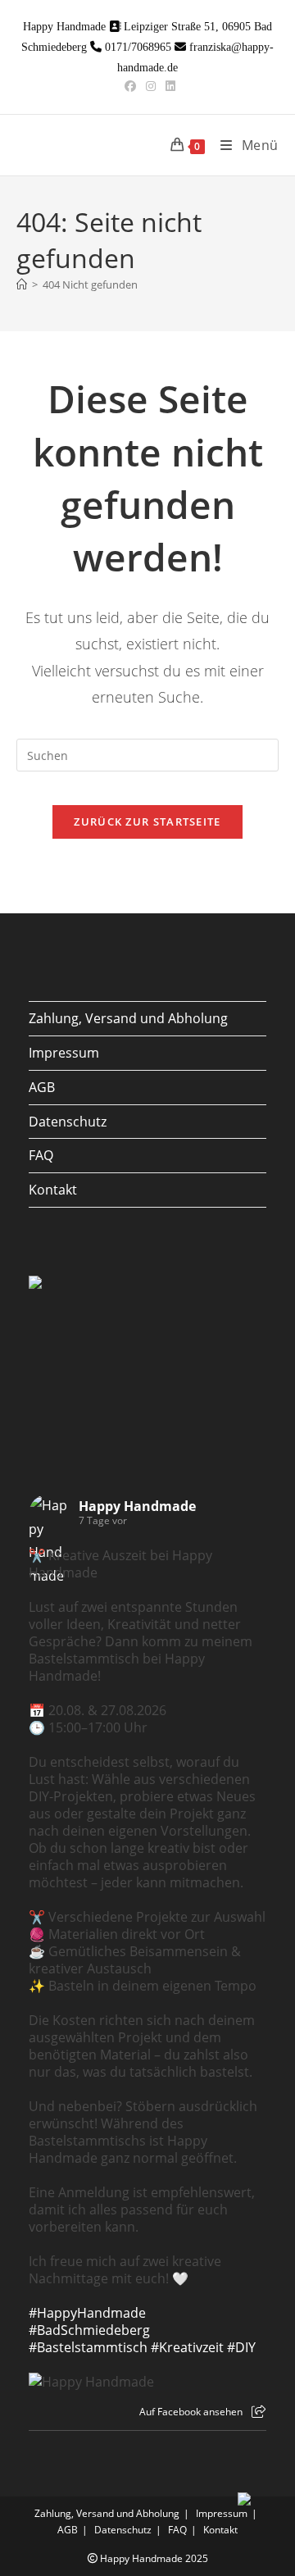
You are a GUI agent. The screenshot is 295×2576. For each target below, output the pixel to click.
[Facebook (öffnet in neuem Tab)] (130, 86)
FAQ (41, 1155)
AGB (42, 1087)
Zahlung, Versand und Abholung (128, 1018)
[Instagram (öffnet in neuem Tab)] (151, 86)
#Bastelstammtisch (88, 2347)
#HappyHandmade (87, 2313)
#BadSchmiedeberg (89, 2330)
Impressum (64, 1053)
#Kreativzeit (187, 2347)
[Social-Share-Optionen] (259, 2412)
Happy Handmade (137, 1506)
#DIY (241, 2347)
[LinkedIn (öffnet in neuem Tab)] (168, 86)
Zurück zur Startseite (147, 821)
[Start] (22, 284)
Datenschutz (68, 1122)
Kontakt (53, 1190)
